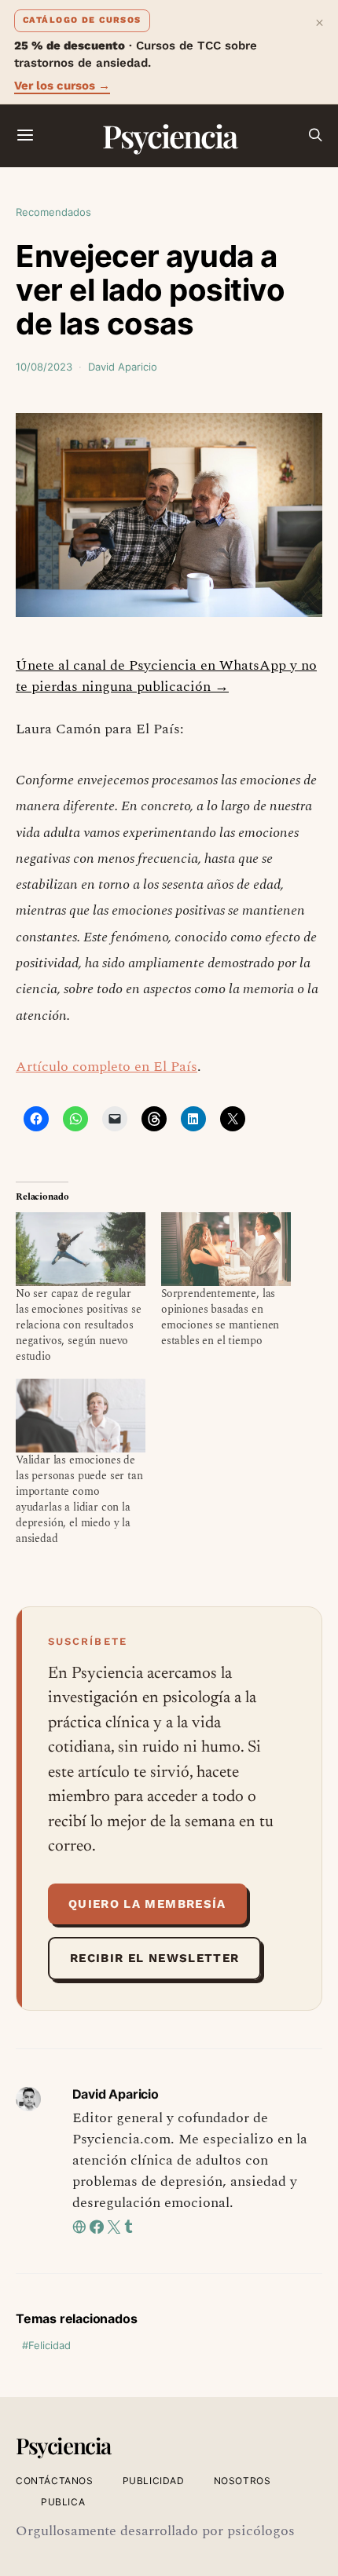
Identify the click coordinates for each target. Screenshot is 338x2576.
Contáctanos (55, 2481)
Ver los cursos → (62, 86)
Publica (63, 2502)
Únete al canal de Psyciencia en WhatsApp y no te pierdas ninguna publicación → (166, 676)
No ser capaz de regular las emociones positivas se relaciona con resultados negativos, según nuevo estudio (78, 1325)
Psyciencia (169, 135)
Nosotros (242, 2481)
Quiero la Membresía (147, 1904)
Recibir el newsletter (154, 1958)
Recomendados (53, 212)
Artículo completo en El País (107, 1067)
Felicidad (50, 2345)
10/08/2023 (44, 367)
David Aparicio (123, 367)
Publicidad (154, 2481)
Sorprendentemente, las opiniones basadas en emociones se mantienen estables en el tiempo (220, 1317)
